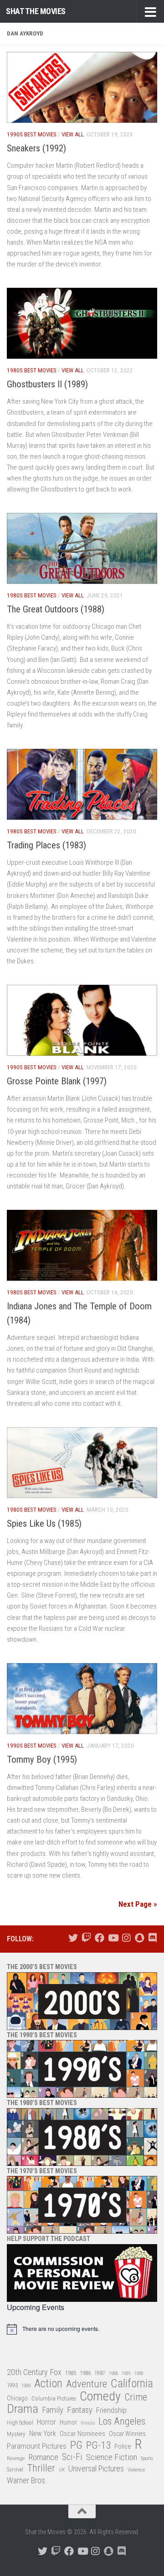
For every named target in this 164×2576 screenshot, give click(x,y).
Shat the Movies (36, 11)
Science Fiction (112, 2457)
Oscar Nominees (82, 2434)
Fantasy (80, 2410)
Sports (147, 2458)
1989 (126, 2373)
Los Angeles (122, 2421)
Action (48, 2384)
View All (73, 134)
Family (53, 2410)
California (132, 2384)
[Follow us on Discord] (152, 1938)
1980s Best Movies (32, 370)
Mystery (16, 2434)
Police (123, 2447)
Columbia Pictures (54, 2398)
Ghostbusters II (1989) (47, 384)
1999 (26, 2386)
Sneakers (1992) (36, 148)
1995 (12, 2386)
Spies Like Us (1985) (44, 1524)
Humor (68, 2422)
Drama (23, 2409)
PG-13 (98, 2446)
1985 (71, 2373)
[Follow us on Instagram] (126, 1938)
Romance (43, 2457)
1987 (100, 2373)
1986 (85, 2373)
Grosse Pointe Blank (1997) (57, 1081)
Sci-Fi (72, 2457)
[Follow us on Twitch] (86, 1938)
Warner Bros (26, 2481)
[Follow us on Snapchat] (139, 1938)
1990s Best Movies (32, 134)
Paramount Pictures (37, 2446)
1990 (139, 2373)
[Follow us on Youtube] (113, 1938)
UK (62, 2470)
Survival (15, 2470)
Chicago (17, 2398)
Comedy (100, 2397)
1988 (113, 2373)
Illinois (88, 2423)
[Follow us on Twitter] (73, 1938)
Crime (136, 2398)
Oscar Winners (127, 2434)
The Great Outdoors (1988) (56, 609)
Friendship (111, 2410)
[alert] (82, 2329)
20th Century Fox (34, 2372)
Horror (46, 2422)
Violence (136, 2470)
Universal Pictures (96, 2468)
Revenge (16, 2458)
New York (43, 2433)
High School (20, 2423)
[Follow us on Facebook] (100, 1938)
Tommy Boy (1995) (42, 1759)
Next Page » (138, 1904)
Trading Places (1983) (46, 845)
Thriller (41, 2468)
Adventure (87, 2384)
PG (76, 2445)
